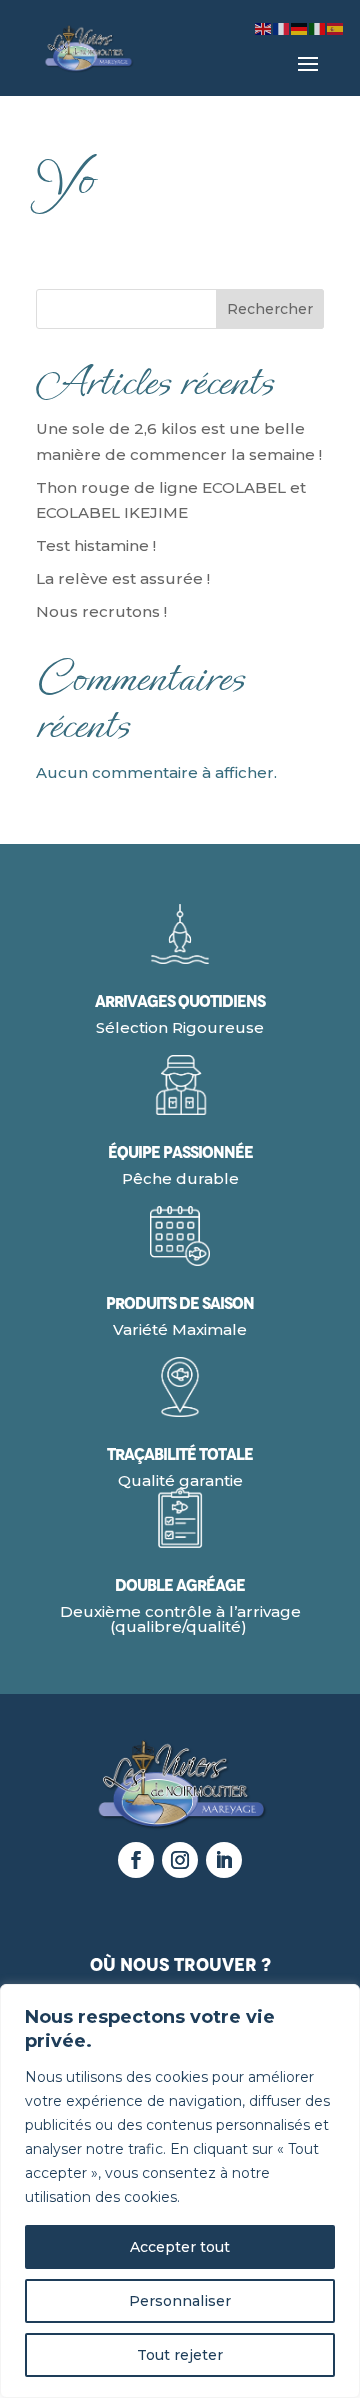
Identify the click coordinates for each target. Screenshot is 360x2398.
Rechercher (270, 309)
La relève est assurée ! (123, 578)
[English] (264, 27)
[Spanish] (336, 27)
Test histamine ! (96, 545)
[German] (300, 27)
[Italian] (318, 27)
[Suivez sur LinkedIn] (224, 1860)
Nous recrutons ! (101, 611)
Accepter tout (180, 2247)
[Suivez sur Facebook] (136, 1860)
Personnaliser (180, 2301)
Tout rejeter (180, 2355)
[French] (282, 27)
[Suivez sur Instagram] (180, 1860)
